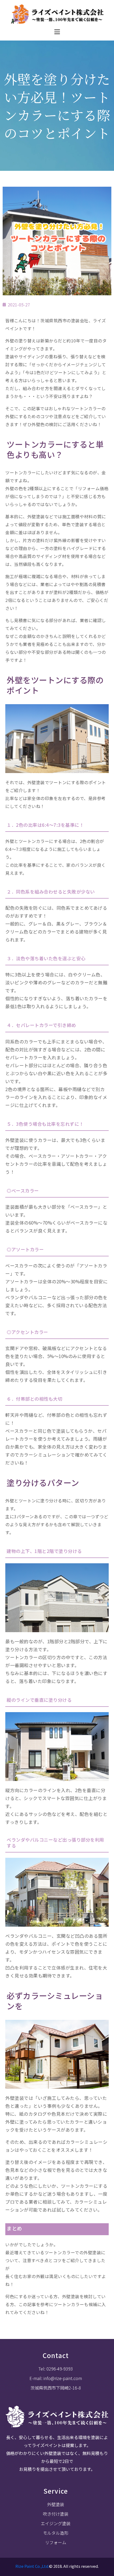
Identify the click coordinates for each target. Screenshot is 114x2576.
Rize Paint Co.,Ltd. (32, 2566)
